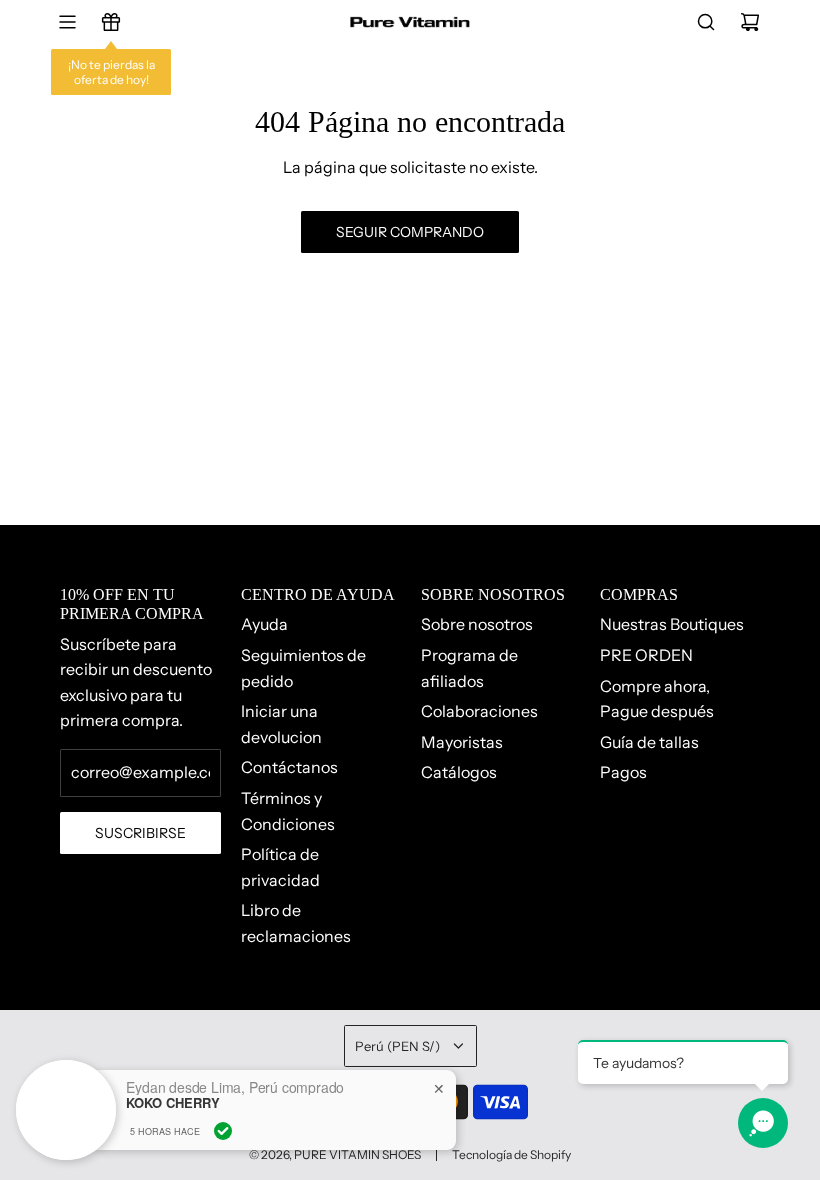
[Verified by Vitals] (223, 1131)
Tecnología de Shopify (511, 1154)
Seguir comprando (410, 232)
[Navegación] (67, 22)
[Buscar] (706, 22)
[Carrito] (750, 22)
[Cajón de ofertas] (111, 22)
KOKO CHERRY (173, 1103)
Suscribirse (140, 833)
